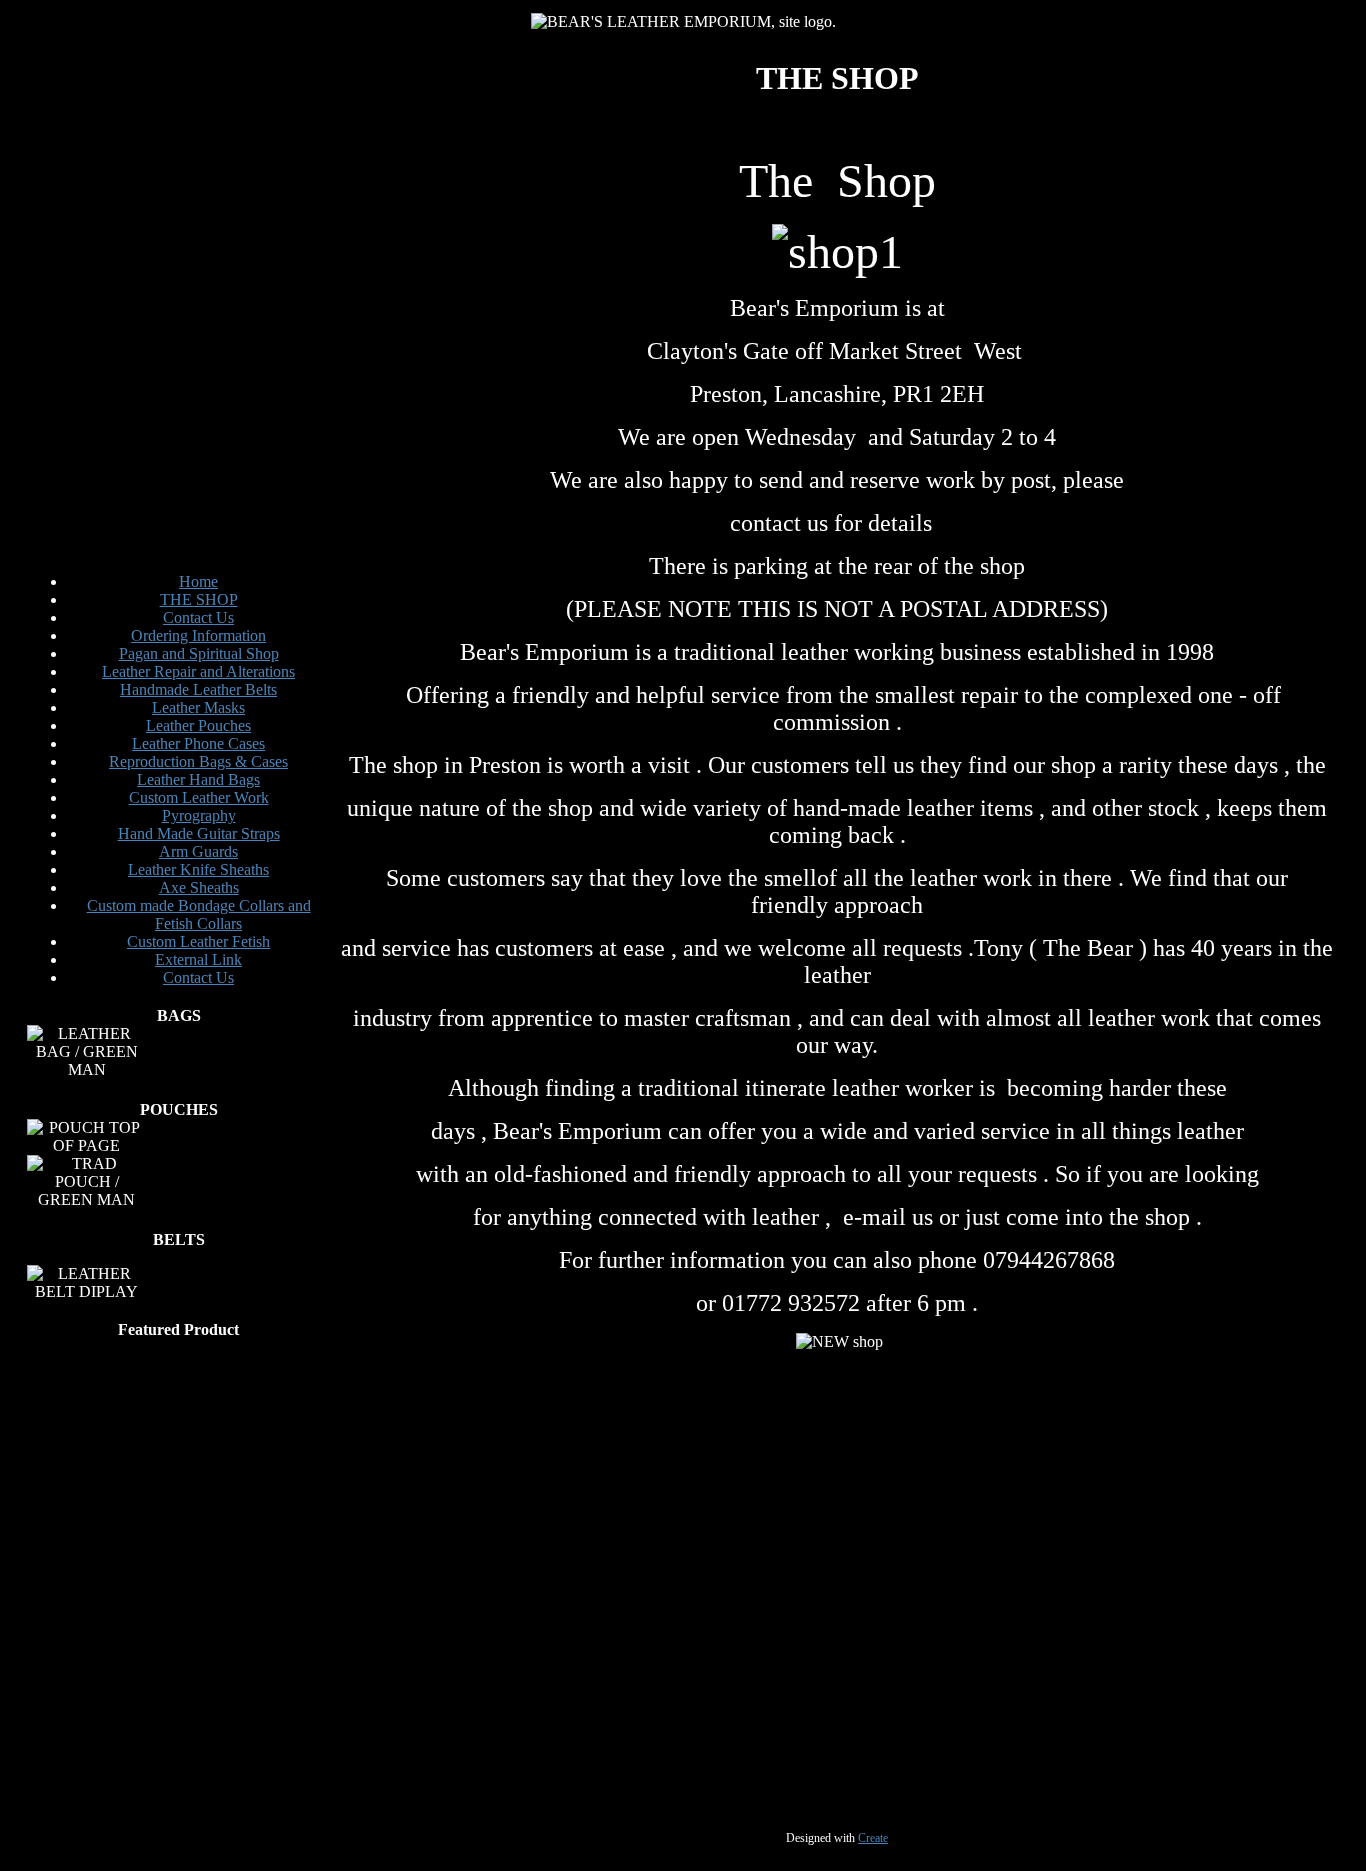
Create (873, 1838)
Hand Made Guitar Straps (199, 833)
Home (198, 581)
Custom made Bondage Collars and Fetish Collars (199, 914)
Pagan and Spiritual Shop (199, 653)
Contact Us (198, 617)
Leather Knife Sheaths (198, 869)
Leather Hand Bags (198, 779)
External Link (198, 959)
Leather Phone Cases (198, 743)
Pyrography (199, 815)
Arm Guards (198, 851)
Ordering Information (198, 635)
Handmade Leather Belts (198, 689)
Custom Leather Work (199, 797)
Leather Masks (198, 707)
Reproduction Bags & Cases (198, 761)
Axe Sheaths (199, 887)
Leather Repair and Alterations (198, 671)
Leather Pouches (198, 725)
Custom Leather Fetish (198, 941)
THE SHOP (199, 599)
